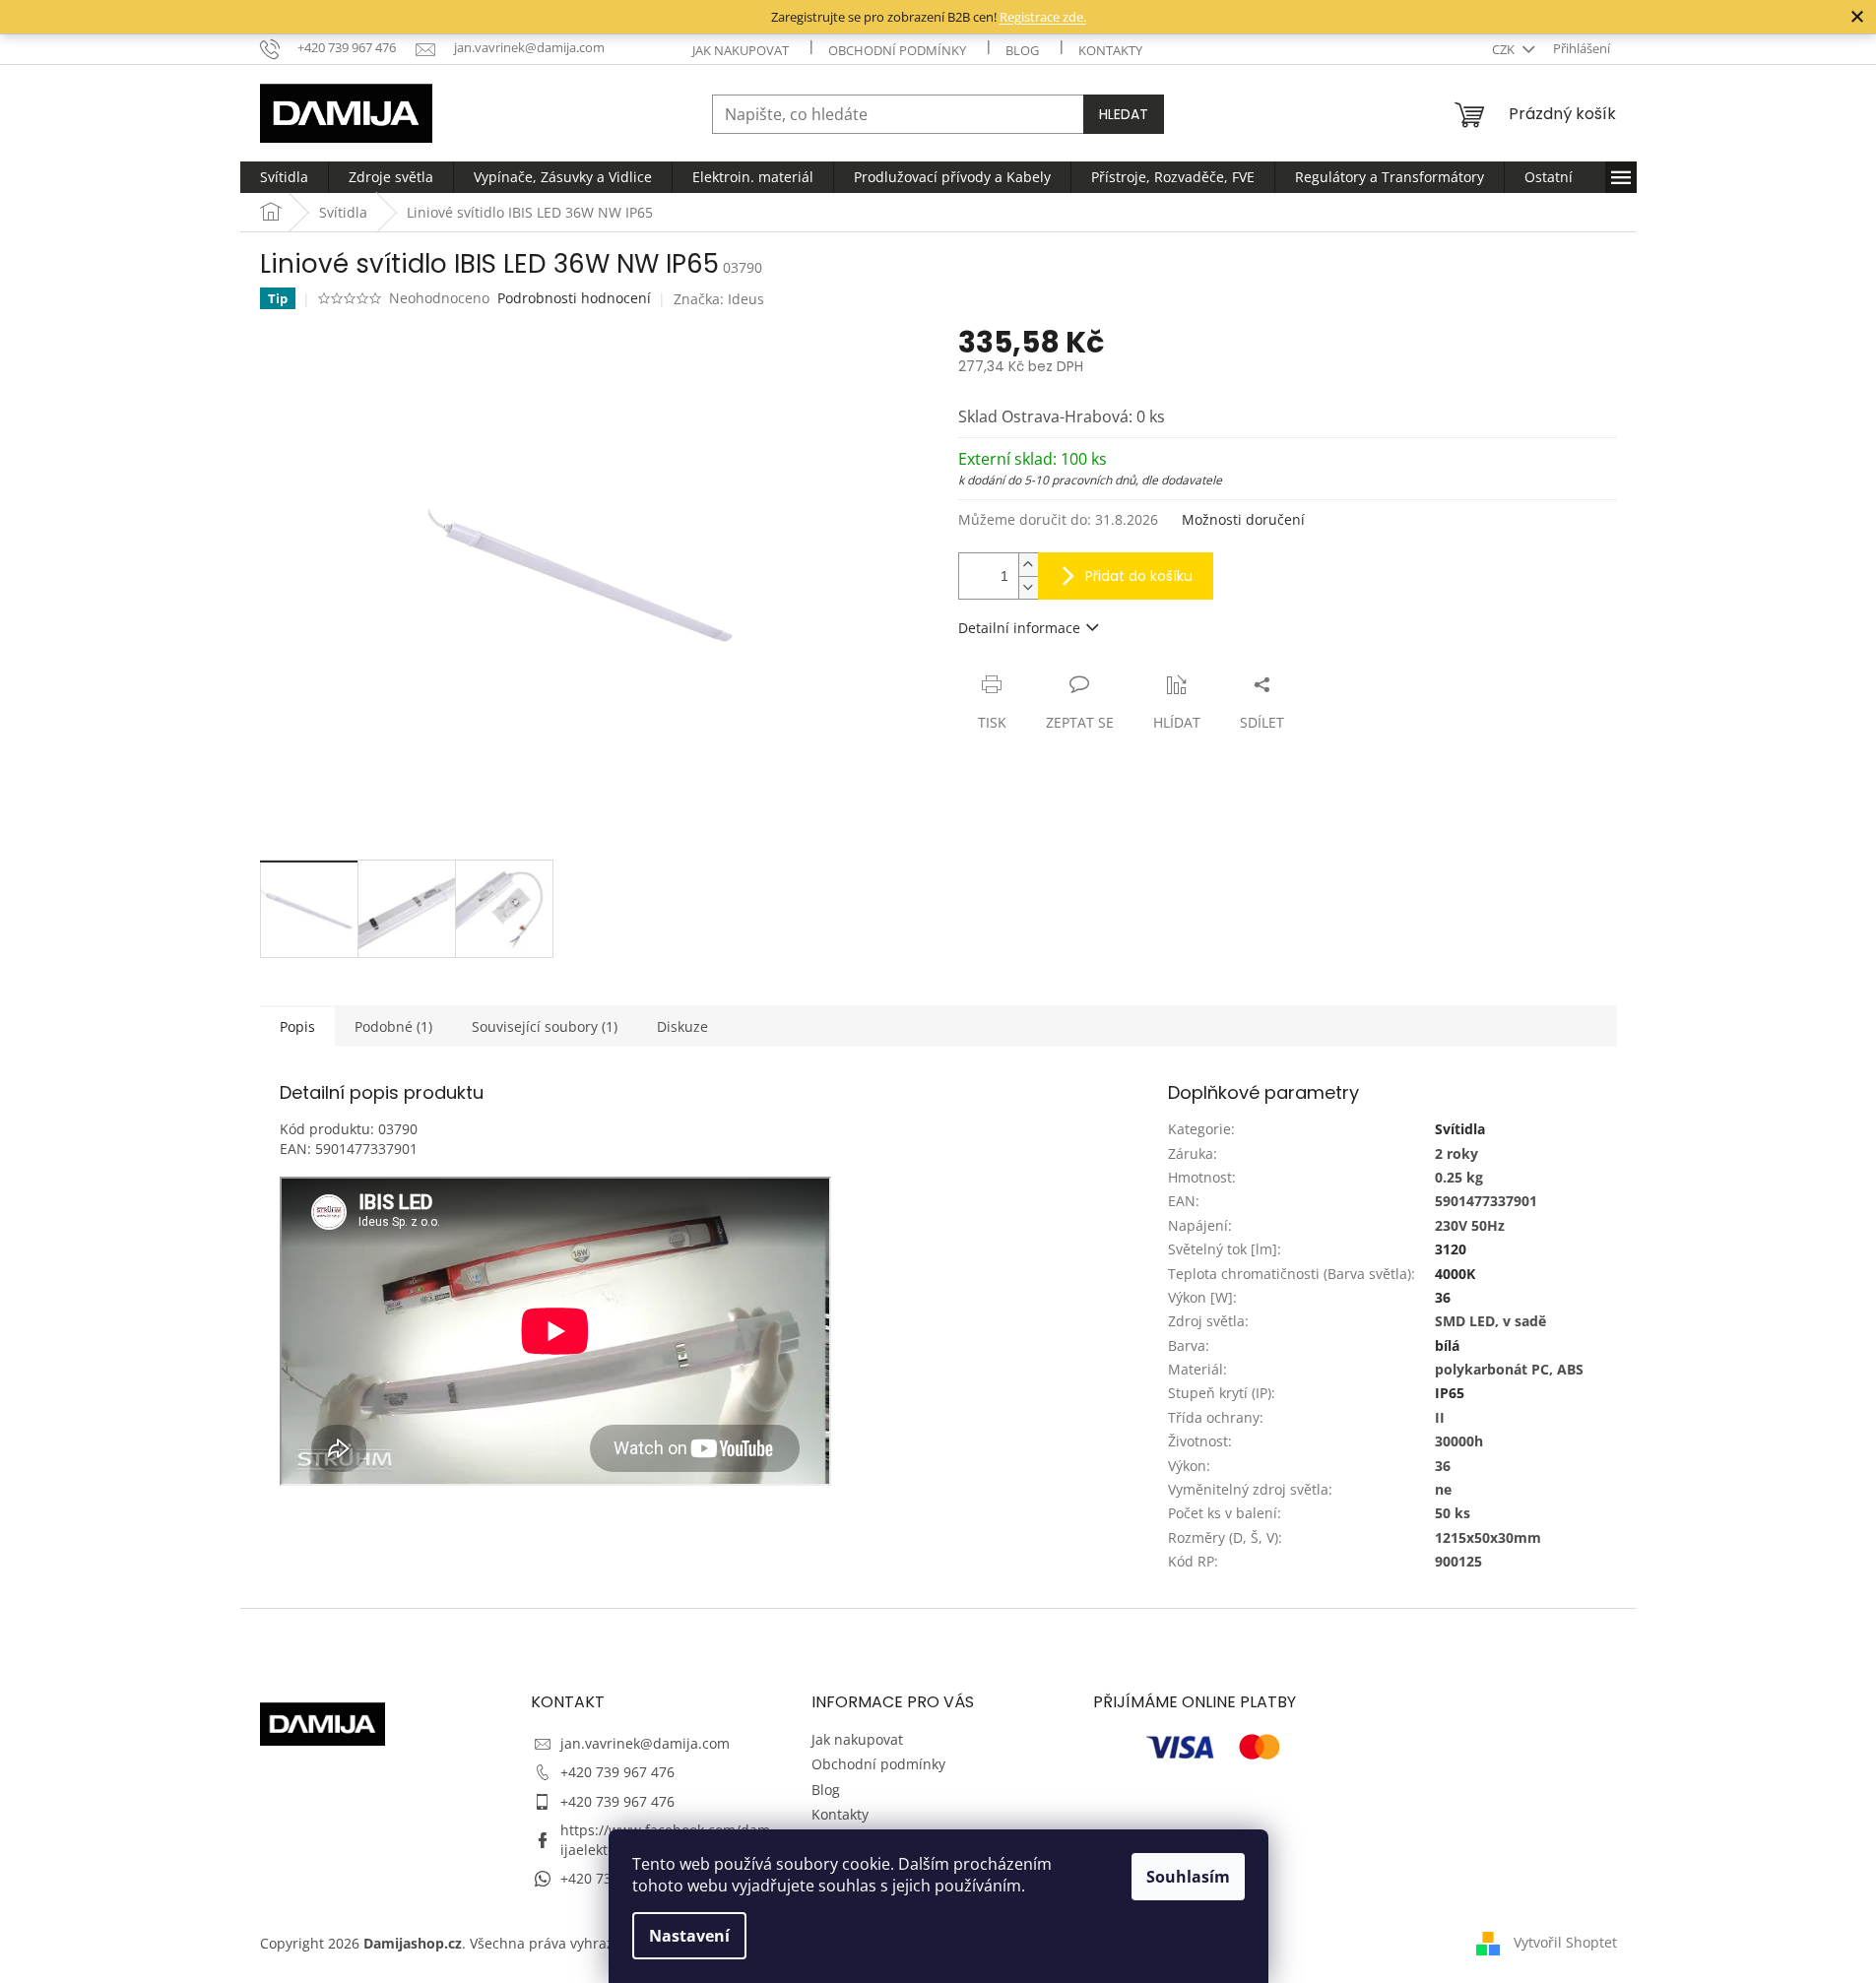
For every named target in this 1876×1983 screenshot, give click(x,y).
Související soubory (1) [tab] (545, 1026)
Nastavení (689, 1936)
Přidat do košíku (1139, 576)
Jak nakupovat (741, 50)
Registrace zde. (1043, 17)
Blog (1022, 50)
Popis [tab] (297, 1026)
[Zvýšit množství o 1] (1028, 565)
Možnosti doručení (1243, 519)
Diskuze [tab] (682, 1026)
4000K (1455, 1274)
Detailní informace (1019, 628)
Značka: (719, 299)
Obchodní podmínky (897, 50)
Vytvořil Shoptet (1565, 1942)
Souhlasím (1188, 1877)
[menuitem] (284, 177)
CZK (1505, 49)
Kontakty (1110, 50)
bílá (1447, 1345)
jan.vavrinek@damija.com (645, 1743)
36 (1443, 1297)
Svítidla (1460, 1129)
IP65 (1450, 1393)
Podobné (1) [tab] (393, 1026)
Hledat (1124, 114)
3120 (1451, 1249)
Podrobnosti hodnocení (574, 298)
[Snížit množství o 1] (1028, 587)
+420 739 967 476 (617, 1772)
